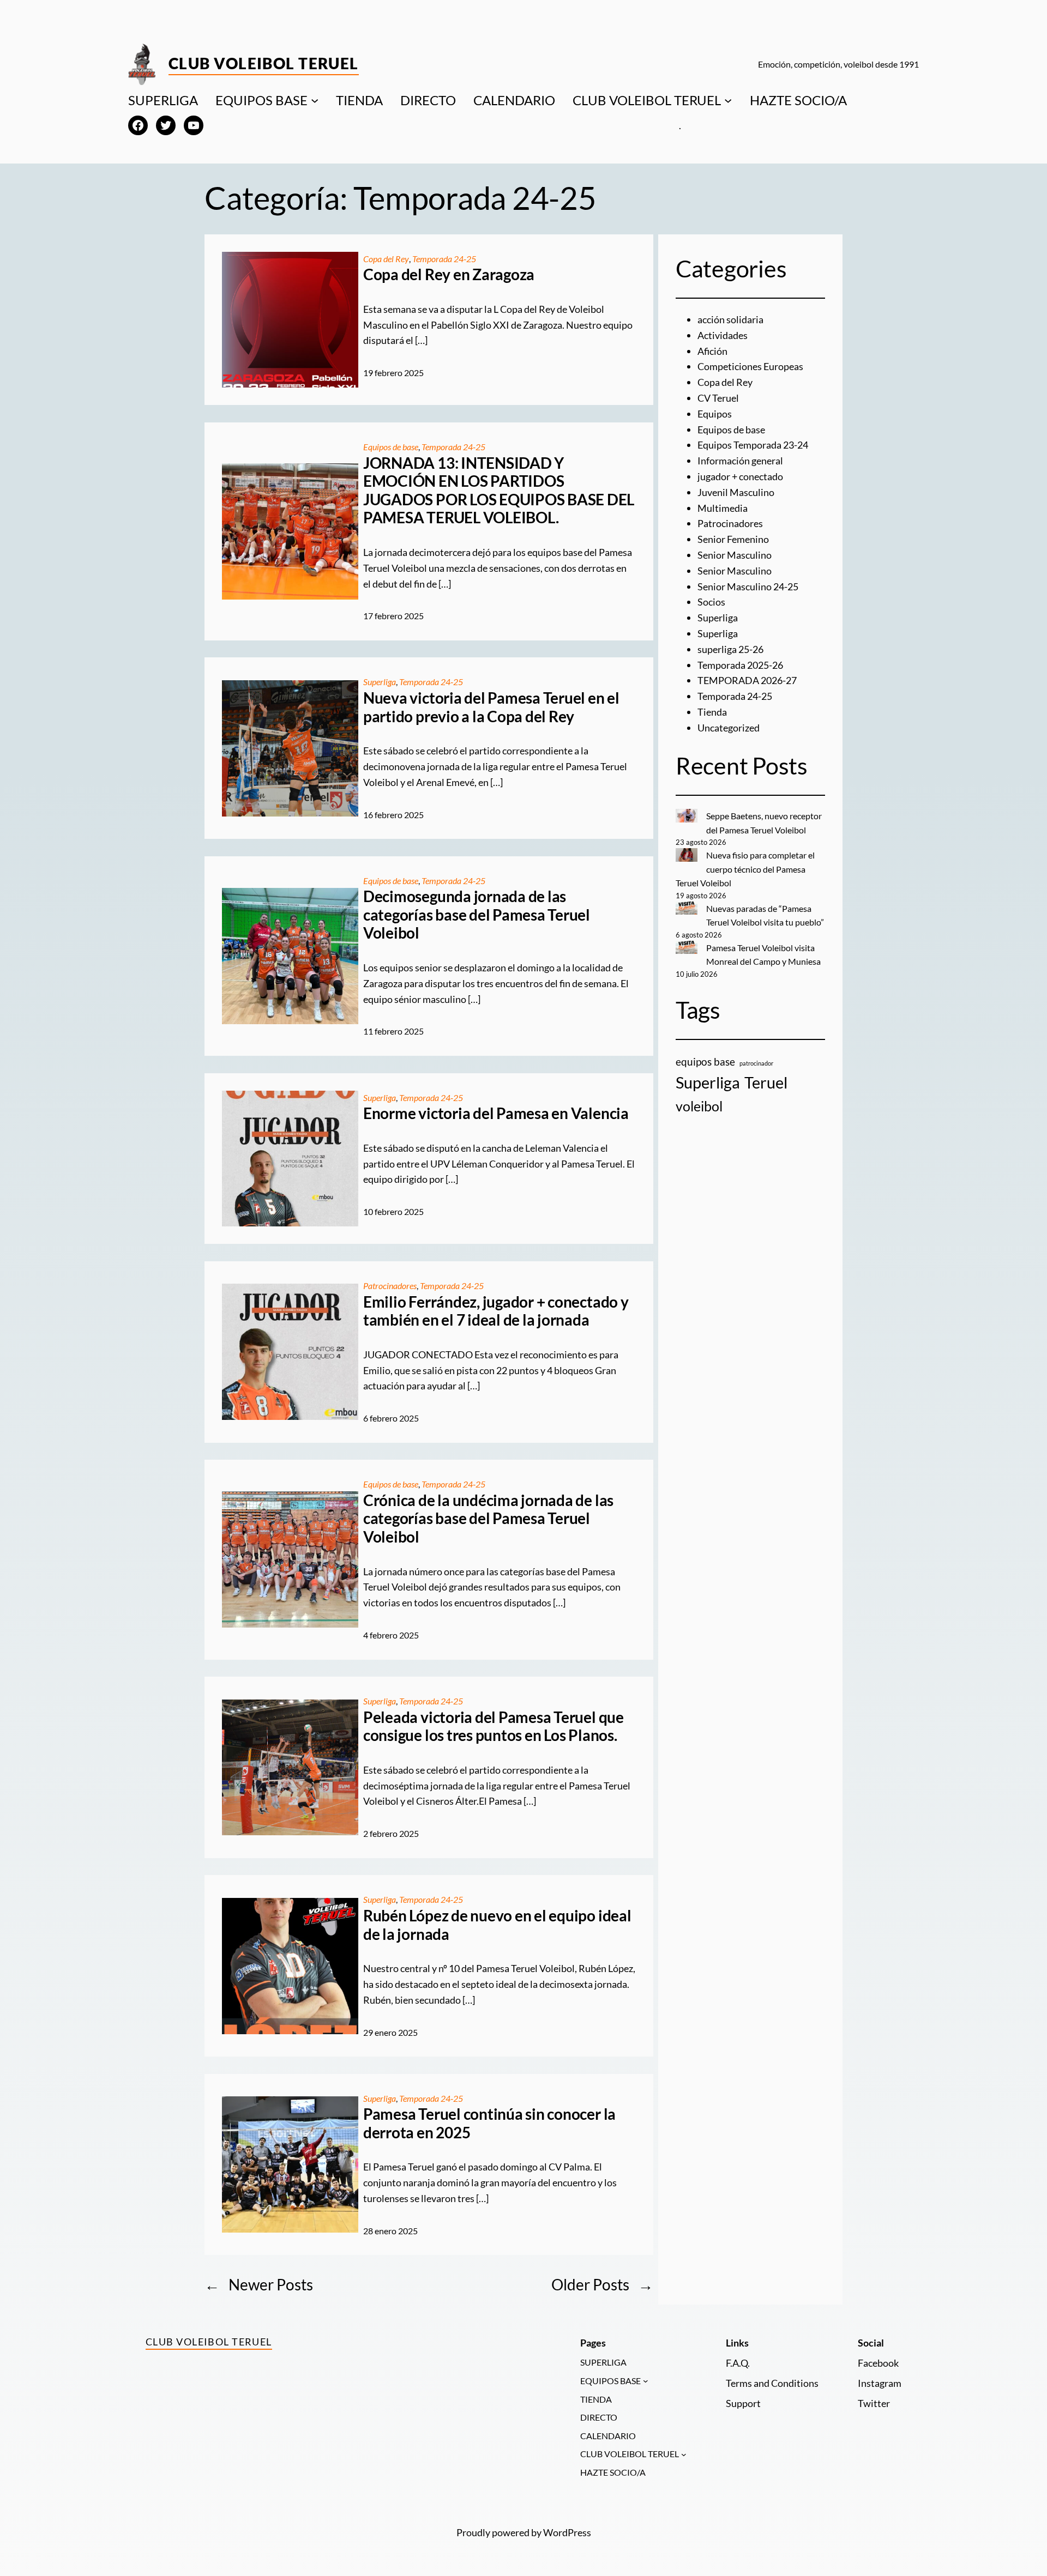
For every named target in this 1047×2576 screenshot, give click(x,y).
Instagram (880, 2383)
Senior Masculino (735, 555)
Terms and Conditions (772, 2383)
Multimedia (723, 508)
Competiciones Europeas (750, 366)
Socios (711, 602)
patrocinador (756, 1063)
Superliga (380, 682)
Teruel (766, 1082)
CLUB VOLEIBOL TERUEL (647, 100)
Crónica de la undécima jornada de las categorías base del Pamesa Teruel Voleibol (488, 1519)
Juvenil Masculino (736, 492)
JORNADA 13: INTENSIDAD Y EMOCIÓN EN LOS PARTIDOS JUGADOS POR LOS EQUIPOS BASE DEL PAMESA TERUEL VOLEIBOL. (499, 491)
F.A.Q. (738, 2363)
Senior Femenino (733, 539)
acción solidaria (730, 319)
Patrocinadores (390, 1286)
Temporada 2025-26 (740, 665)
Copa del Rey (386, 259)
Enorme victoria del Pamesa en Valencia (496, 1113)
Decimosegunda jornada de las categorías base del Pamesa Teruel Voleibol (477, 915)
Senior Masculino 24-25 (748, 586)
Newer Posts (259, 2284)
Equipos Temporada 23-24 (753, 445)
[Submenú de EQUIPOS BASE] (315, 100)
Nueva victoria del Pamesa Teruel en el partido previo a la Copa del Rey (491, 707)
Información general (740, 461)
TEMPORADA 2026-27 (747, 680)
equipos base (705, 1062)
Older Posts (602, 2284)
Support (743, 2403)
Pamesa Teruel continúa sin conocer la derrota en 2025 (489, 2123)
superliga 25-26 (730, 649)
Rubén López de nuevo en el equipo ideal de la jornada (497, 1925)
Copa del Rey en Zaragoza (449, 274)
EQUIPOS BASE (261, 100)
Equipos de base (391, 447)
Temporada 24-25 (444, 259)
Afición (712, 351)
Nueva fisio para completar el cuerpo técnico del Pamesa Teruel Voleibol (745, 869)
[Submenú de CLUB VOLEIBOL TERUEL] (728, 100)
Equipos (715, 414)
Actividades (723, 335)
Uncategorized (729, 728)
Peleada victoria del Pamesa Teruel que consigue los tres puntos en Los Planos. (494, 1727)
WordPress (567, 2532)
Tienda (712, 712)
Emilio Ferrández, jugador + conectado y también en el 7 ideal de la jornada (496, 1311)
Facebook (878, 2363)
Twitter (874, 2403)
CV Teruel (718, 398)
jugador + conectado (740, 476)
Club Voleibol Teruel (264, 63)
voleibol (699, 1106)
